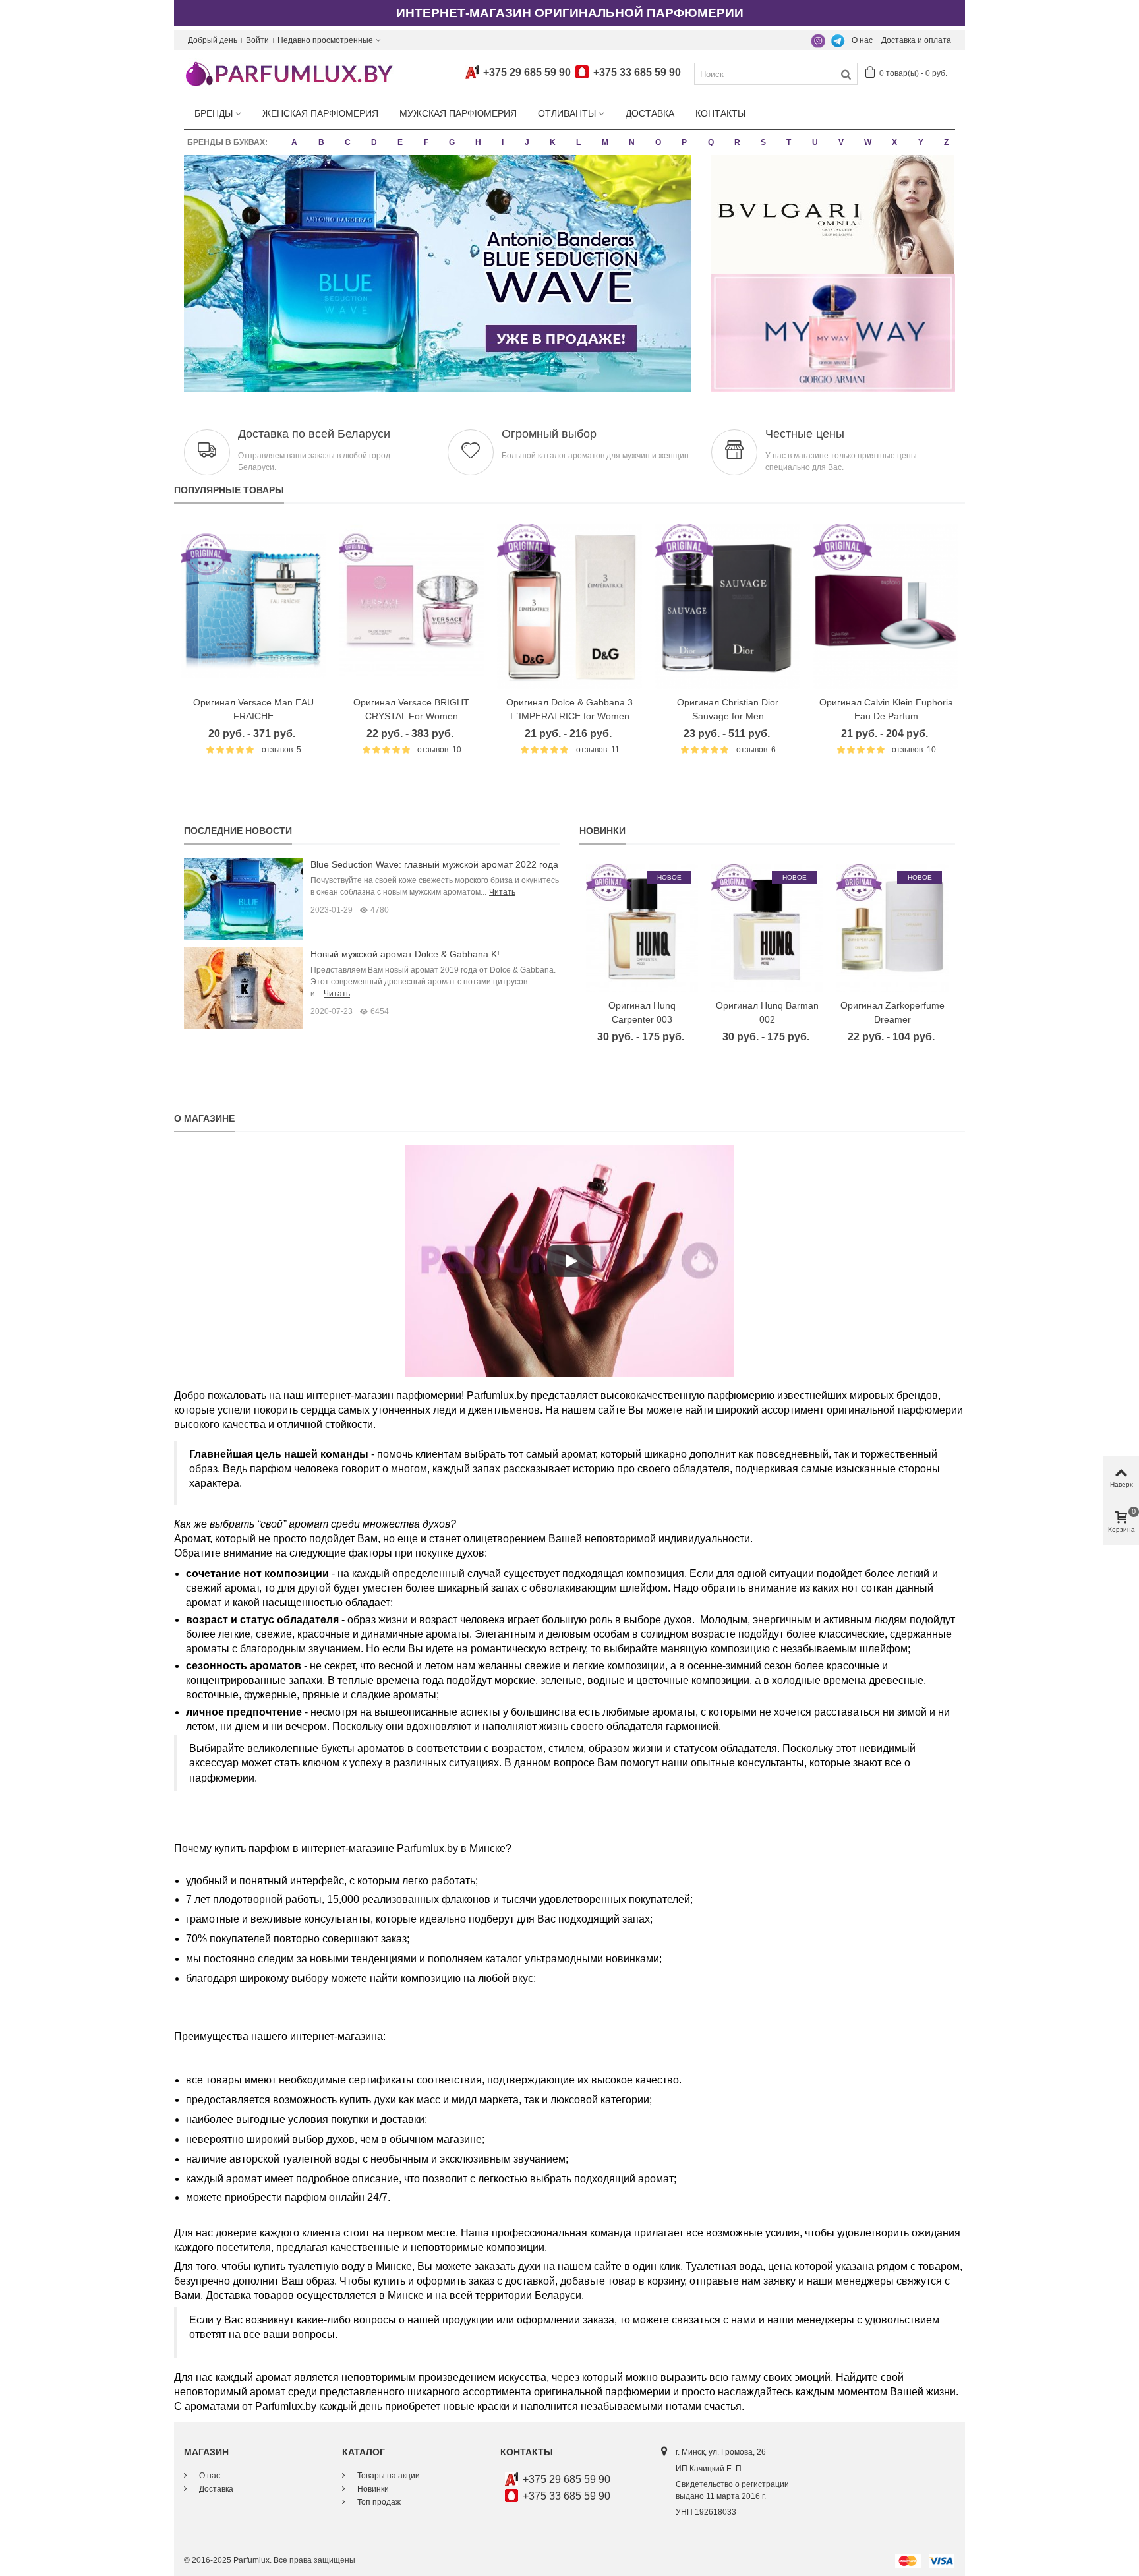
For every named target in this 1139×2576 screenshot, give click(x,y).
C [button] (348, 142)
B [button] (321, 142)
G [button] (452, 142)
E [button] (400, 142)
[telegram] (838, 40)
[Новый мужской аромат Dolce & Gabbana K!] (243, 988)
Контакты (720, 113)
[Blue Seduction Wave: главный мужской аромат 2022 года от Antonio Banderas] (243, 898)
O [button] (658, 142)
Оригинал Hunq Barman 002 (767, 1012)
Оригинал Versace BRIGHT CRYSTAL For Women (411, 709)
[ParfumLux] (289, 73)
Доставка (650, 113)
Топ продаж (378, 2502)
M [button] (605, 142)
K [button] (553, 142)
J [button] (527, 142)
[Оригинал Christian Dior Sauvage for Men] (728, 606)
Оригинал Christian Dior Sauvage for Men (728, 709)
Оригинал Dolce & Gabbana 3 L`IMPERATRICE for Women (569, 709)
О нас (862, 40)
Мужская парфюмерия (458, 113)
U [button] (815, 142)
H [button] (478, 142)
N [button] (632, 142)
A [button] (294, 142)
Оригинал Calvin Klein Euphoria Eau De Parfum (886, 709)
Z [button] (946, 142)
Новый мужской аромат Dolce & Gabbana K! (405, 954)
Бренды (214, 113)
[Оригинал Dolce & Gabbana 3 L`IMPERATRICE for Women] (569, 606)
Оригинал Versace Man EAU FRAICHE (253, 709)
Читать (502, 892)
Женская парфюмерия (320, 113)
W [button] (868, 142)
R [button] (737, 142)
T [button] (789, 142)
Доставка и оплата (916, 40)
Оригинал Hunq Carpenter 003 (642, 1012)
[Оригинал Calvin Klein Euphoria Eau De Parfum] (886, 606)
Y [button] (921, 142)
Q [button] (711, 142)
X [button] (894, 142)
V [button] (841, 142)
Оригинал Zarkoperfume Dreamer (892, 1012)
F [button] (426, 142)
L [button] (578, 142)
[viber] (818, 40)
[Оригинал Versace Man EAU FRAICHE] (253, 606)
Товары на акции (388, 2476)
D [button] (374, 142)
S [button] (763, 142)
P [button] (684, 142)
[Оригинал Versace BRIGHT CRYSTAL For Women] (411, 606)
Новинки (602, 831)
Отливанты (567, 113)
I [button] (503, 142)
